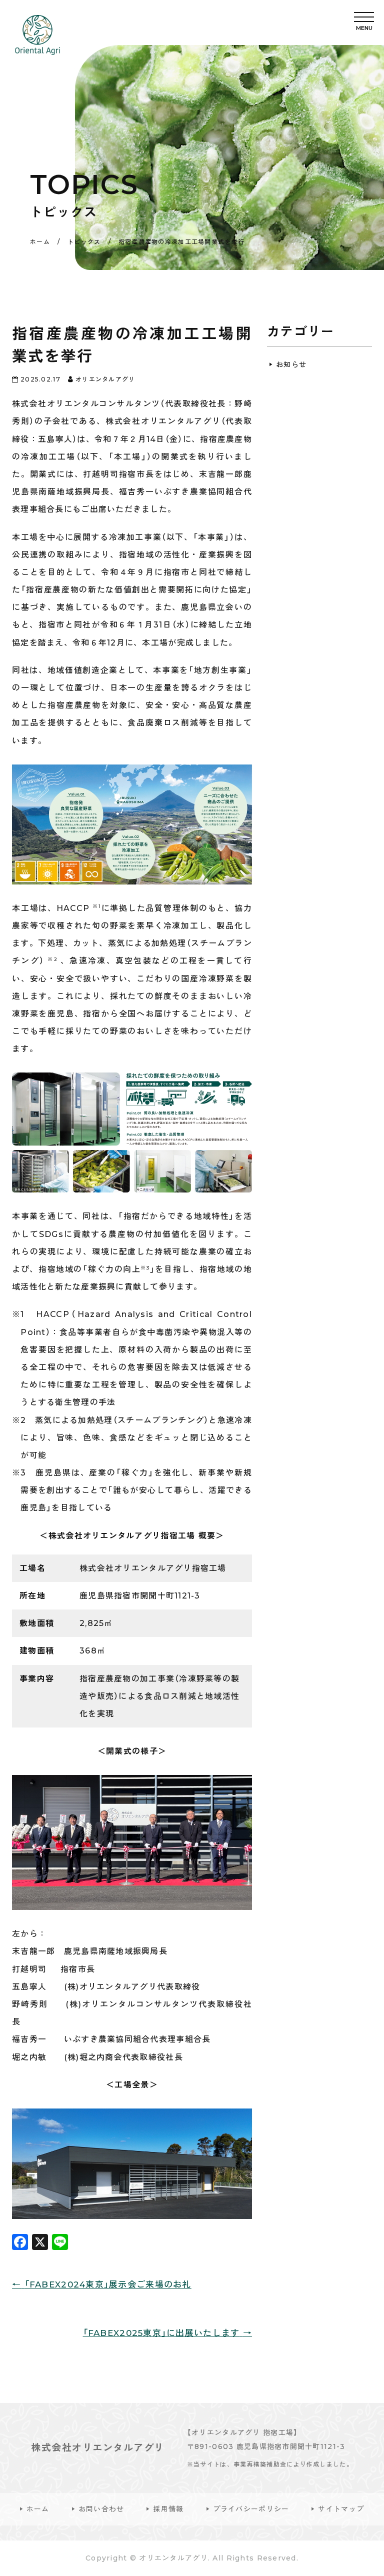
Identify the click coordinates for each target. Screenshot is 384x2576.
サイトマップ (341, 2509)
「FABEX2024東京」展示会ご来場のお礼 (102, 2284)
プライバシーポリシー (251, 2509)
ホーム (38, 2509)
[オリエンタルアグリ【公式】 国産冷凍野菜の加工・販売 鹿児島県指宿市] (37, 35)
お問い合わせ (101, 2509)
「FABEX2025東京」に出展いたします (167, 2333)
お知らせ (291, 364)
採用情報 (168, 2509)
